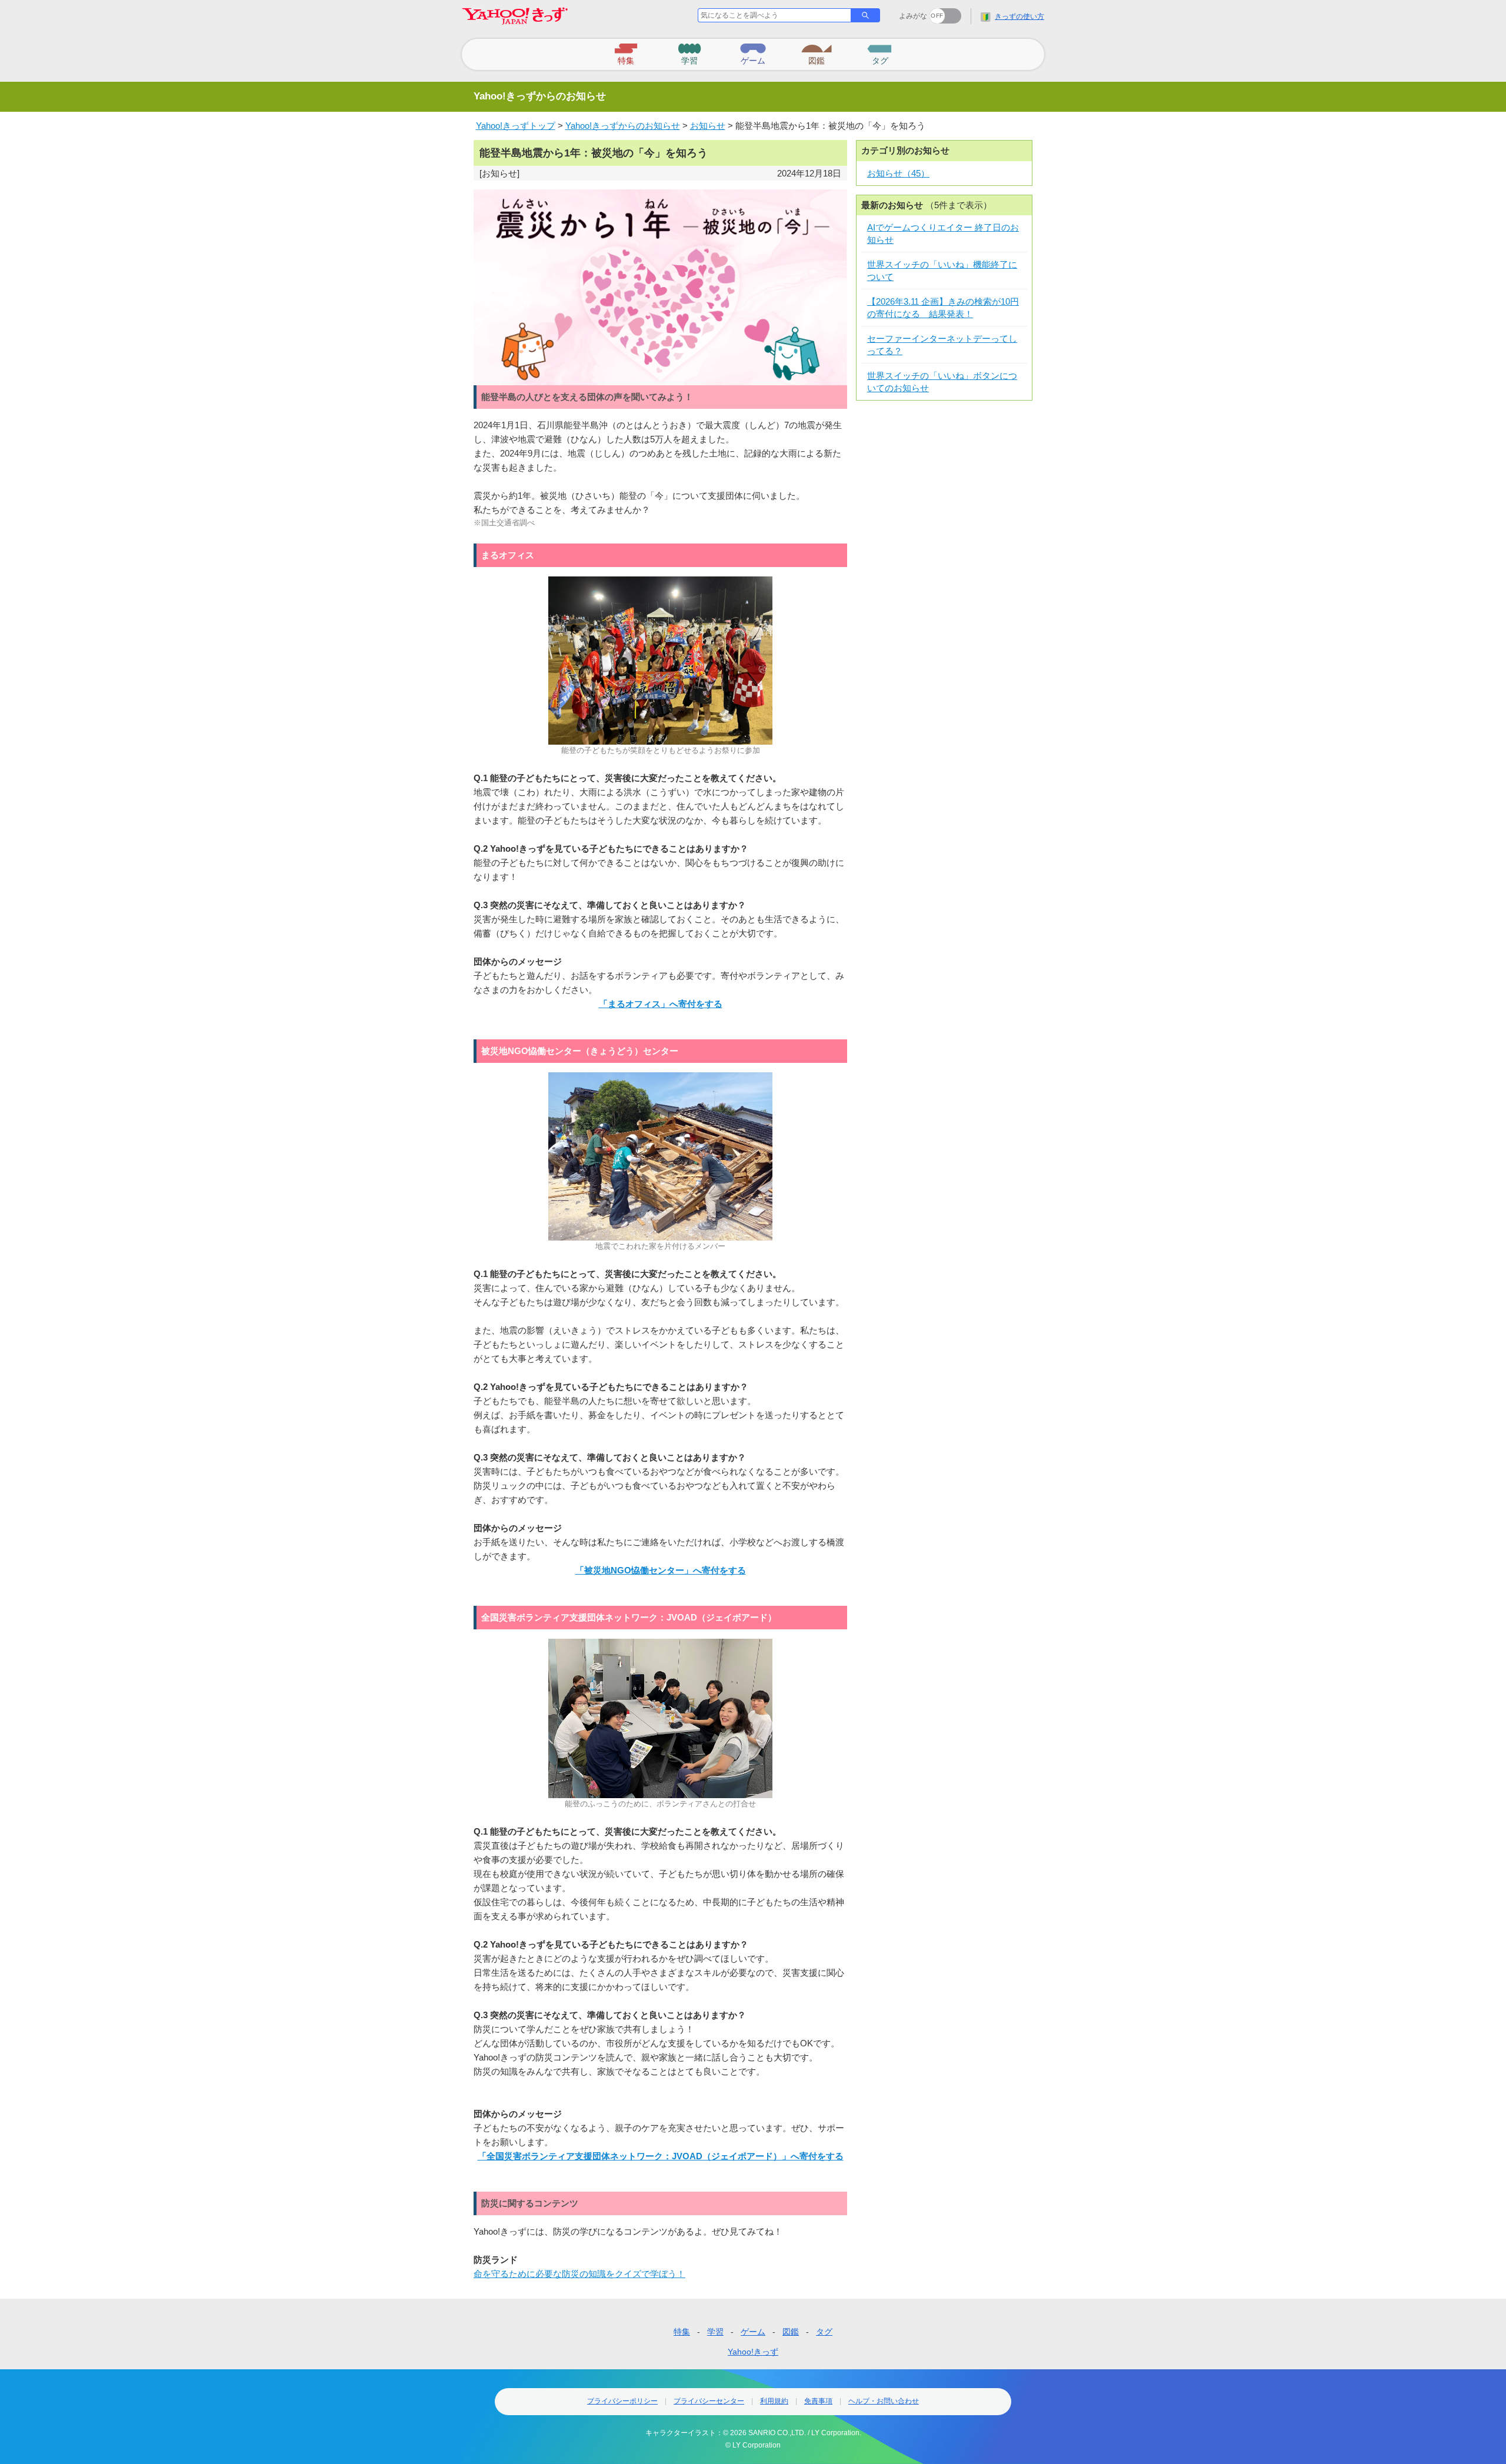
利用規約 (774, 2401)
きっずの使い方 (1019, 16)
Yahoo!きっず (753, 2352)
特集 (682, 2332)
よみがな (913, 16)
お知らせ (708, 126)
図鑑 (791, 2332)
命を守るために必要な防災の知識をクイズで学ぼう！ (579, 2274)
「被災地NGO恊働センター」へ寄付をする (661, 1570)
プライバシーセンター (709, 2401)
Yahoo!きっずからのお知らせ (623, 126)
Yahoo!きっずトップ (516, 126)
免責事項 (818, 2401)
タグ (824, 2332)
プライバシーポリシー (622, 2401)
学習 (715, 2332)
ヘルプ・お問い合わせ (884, 2401)
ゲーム (753, 2332)
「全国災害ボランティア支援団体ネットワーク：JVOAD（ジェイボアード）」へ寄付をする (661, 2156)
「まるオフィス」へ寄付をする (661, 1004)
